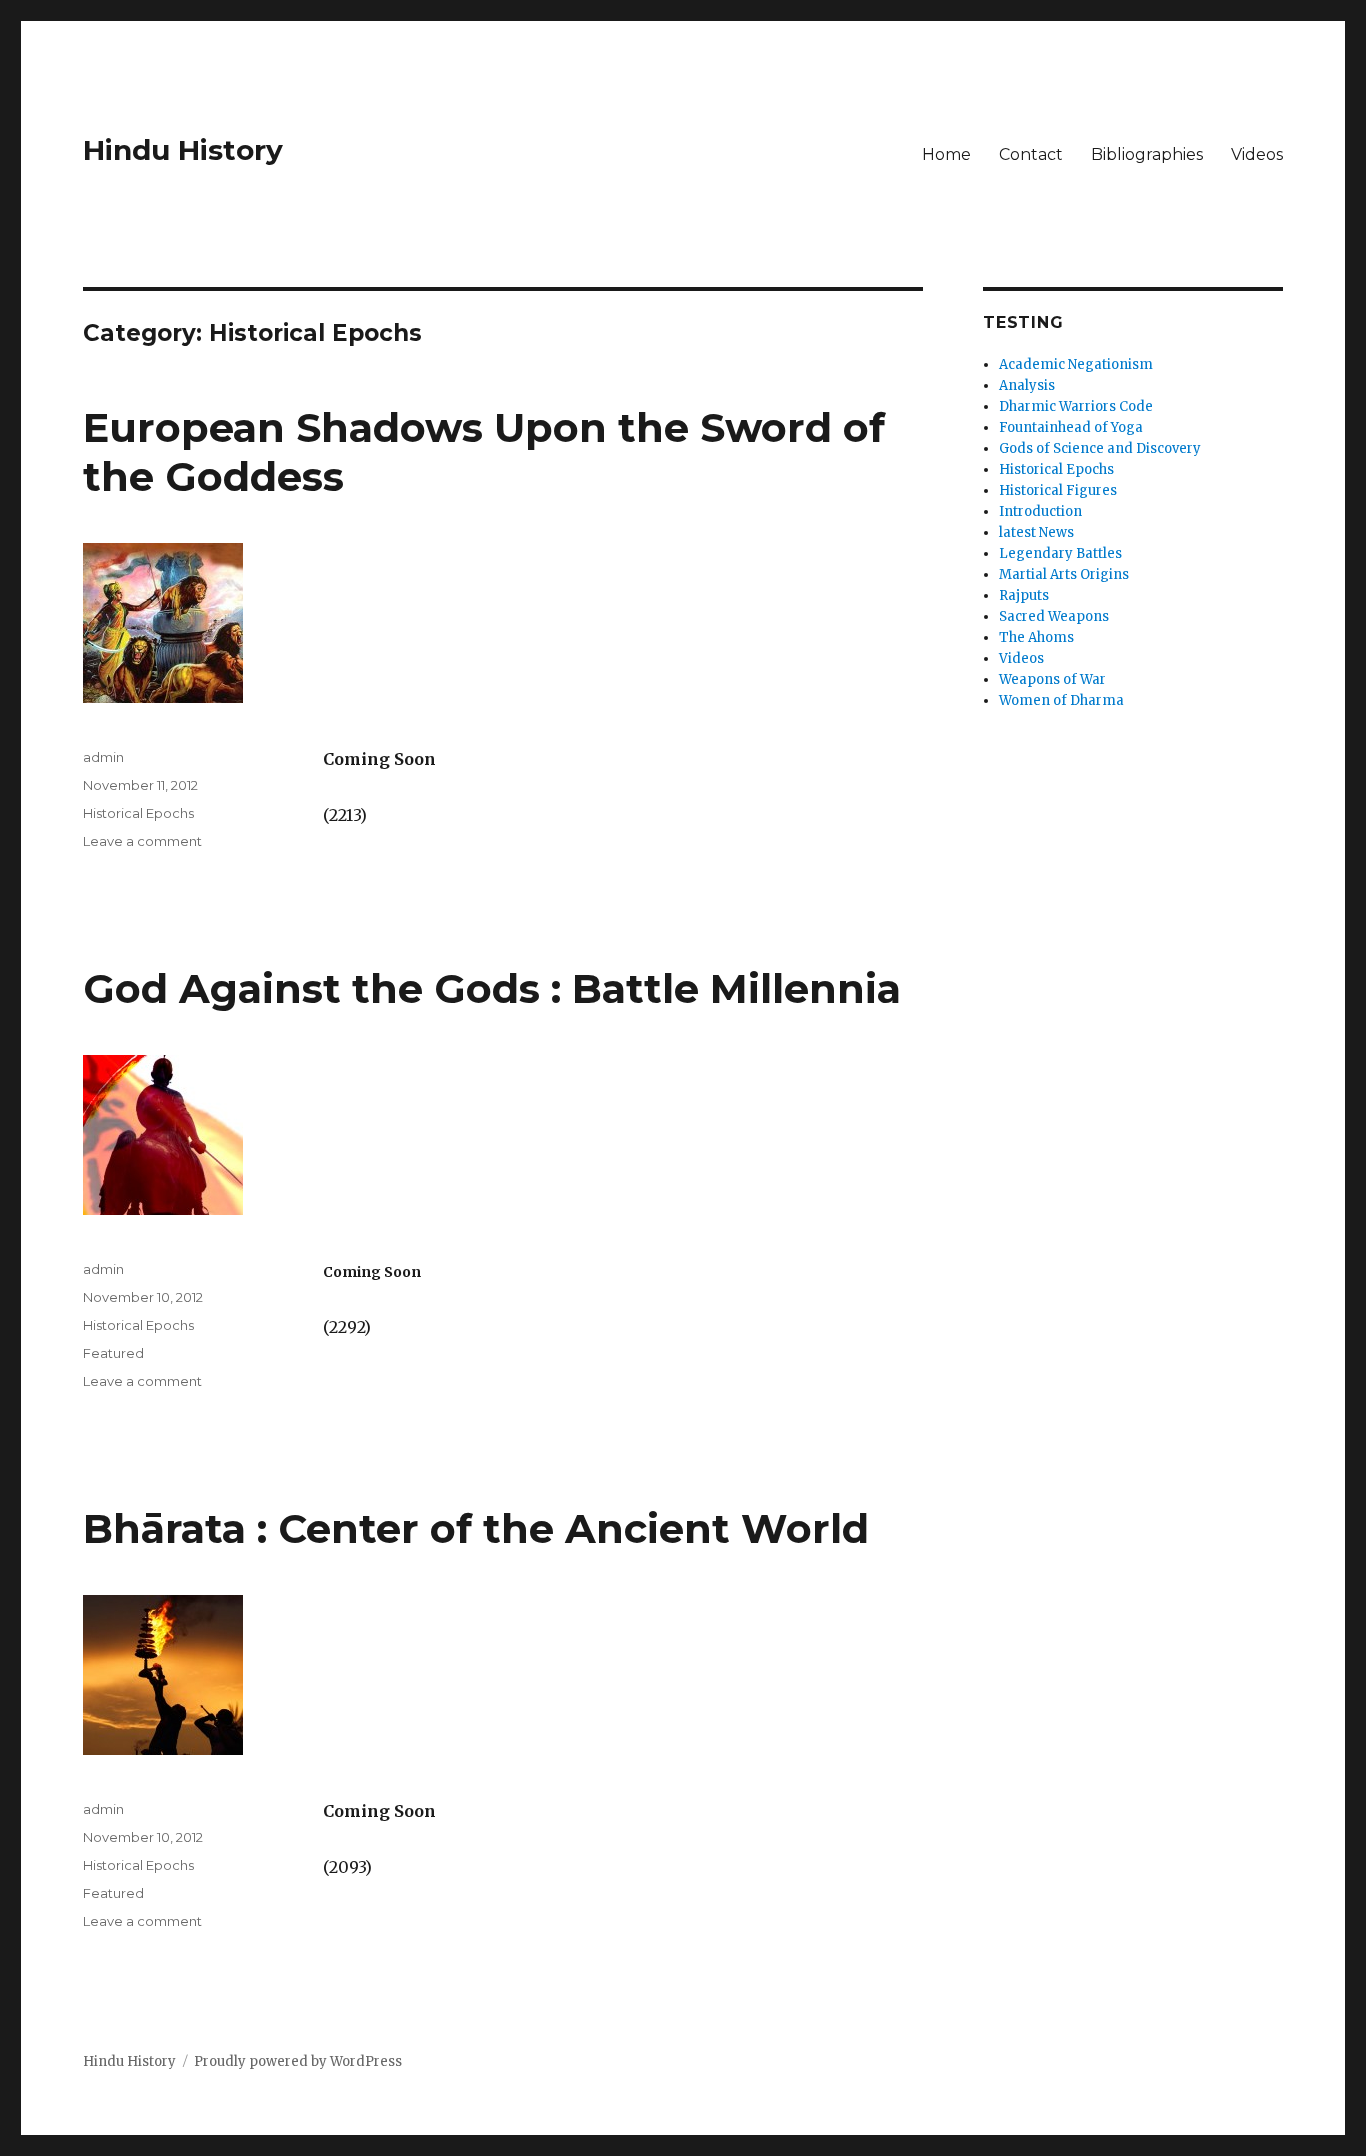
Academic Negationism (1076, 364)
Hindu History (183, 150)
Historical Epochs (138, 813)
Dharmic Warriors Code (1076, 406)
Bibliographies (1147, 154)
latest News (1036, 532)
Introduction (1040, 511)
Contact (1031, 154)
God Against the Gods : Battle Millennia (492, 988)
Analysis (1027, 385)
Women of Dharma (1061, 700)
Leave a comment (142, 841)
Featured (113, 1353)
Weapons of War (1052, 679)
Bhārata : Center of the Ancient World (476, 1528)
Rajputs (1024, 595)
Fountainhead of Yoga (1071, 427)
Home (946, 154)
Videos (1257, 154)
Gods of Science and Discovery (1100, 448)
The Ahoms (1036, 637)
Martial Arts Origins (1064, 574)
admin (103, 757)
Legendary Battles (1060, 553)
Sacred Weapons (1054, 616)
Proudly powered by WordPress (298, 2061)
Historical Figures (1058, 490)
